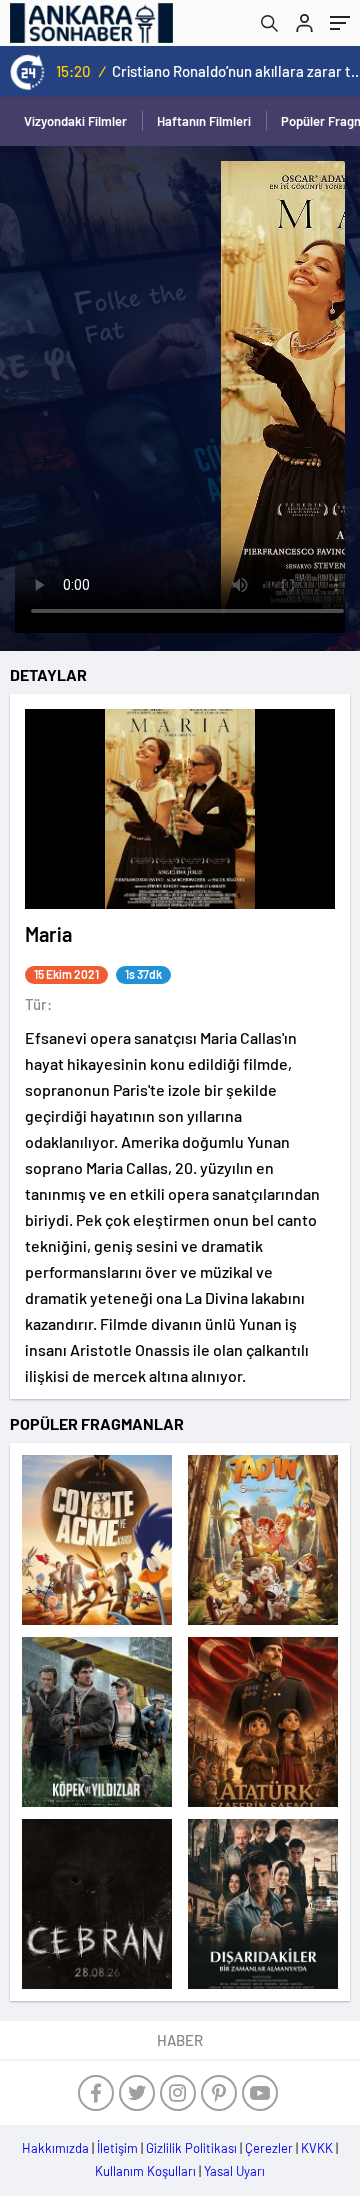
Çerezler (269, 2148)
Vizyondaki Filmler (75, 121)
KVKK (317, 2148)
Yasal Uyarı (234, 2171)
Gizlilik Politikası (191, 2148)
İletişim (117, 2148)
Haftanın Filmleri (204, 121)
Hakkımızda (55, 2148)
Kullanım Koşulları (145, 2171)
